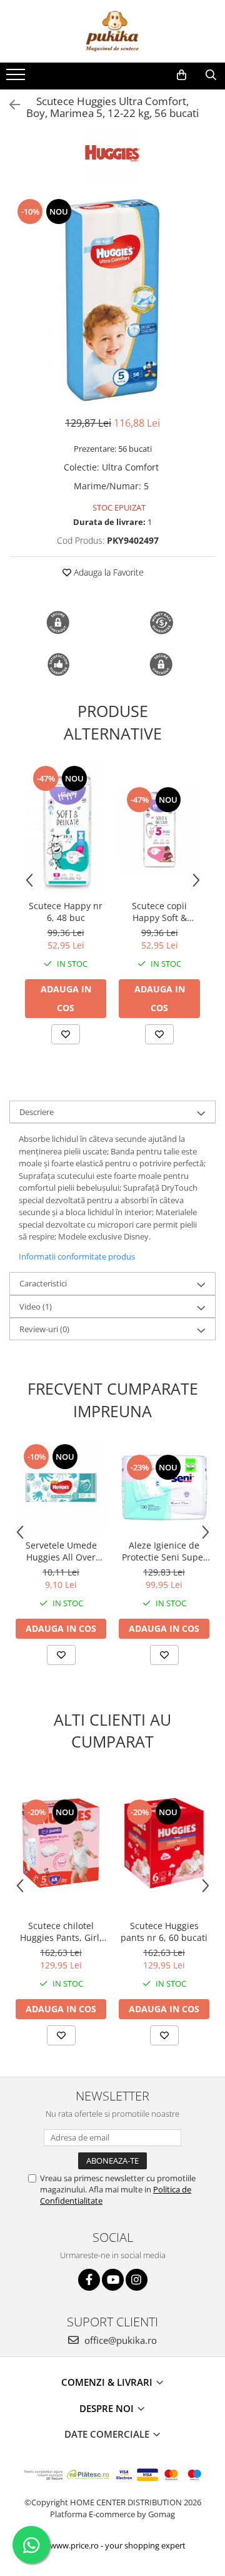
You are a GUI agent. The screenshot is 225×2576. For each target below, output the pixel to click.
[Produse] (17, 78)
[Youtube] (113, 2280)
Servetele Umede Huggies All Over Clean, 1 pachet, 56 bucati (61, 1551)
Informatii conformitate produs (77, 1256)
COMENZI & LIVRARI (108, 2382)
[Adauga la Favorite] (66, 1034)
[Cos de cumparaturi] (182, 75)
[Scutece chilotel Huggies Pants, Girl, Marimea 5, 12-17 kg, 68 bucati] (61, 1843)
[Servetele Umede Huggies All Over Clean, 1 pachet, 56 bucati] (61, 1488)
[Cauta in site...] (211, 75)
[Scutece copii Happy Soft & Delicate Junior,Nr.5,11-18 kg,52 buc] (159, 829)
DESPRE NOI (108, 2408)
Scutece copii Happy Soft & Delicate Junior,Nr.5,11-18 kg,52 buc (159, 912)
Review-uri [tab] (44, 1329)
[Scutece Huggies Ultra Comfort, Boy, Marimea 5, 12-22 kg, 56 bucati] (112, 300)
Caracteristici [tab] (43, 1283)
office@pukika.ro (119, 2340)
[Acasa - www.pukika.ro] (112, 31)
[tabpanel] (112, 300)
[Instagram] (137, 2280)
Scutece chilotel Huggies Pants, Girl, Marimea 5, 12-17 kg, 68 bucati (61, 1932)
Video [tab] (36, 1306)
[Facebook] (89, 2280)
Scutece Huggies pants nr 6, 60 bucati (164, 1932)
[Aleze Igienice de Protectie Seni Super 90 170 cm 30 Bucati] (164, 1488)
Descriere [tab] (37, 1112)
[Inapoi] (9, 105)
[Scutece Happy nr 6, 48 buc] (66, 829)
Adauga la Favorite (107, 572)
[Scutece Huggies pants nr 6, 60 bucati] (164, 1843)
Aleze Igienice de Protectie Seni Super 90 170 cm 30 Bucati (164, 1551)
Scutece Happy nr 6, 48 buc (66, 912)
